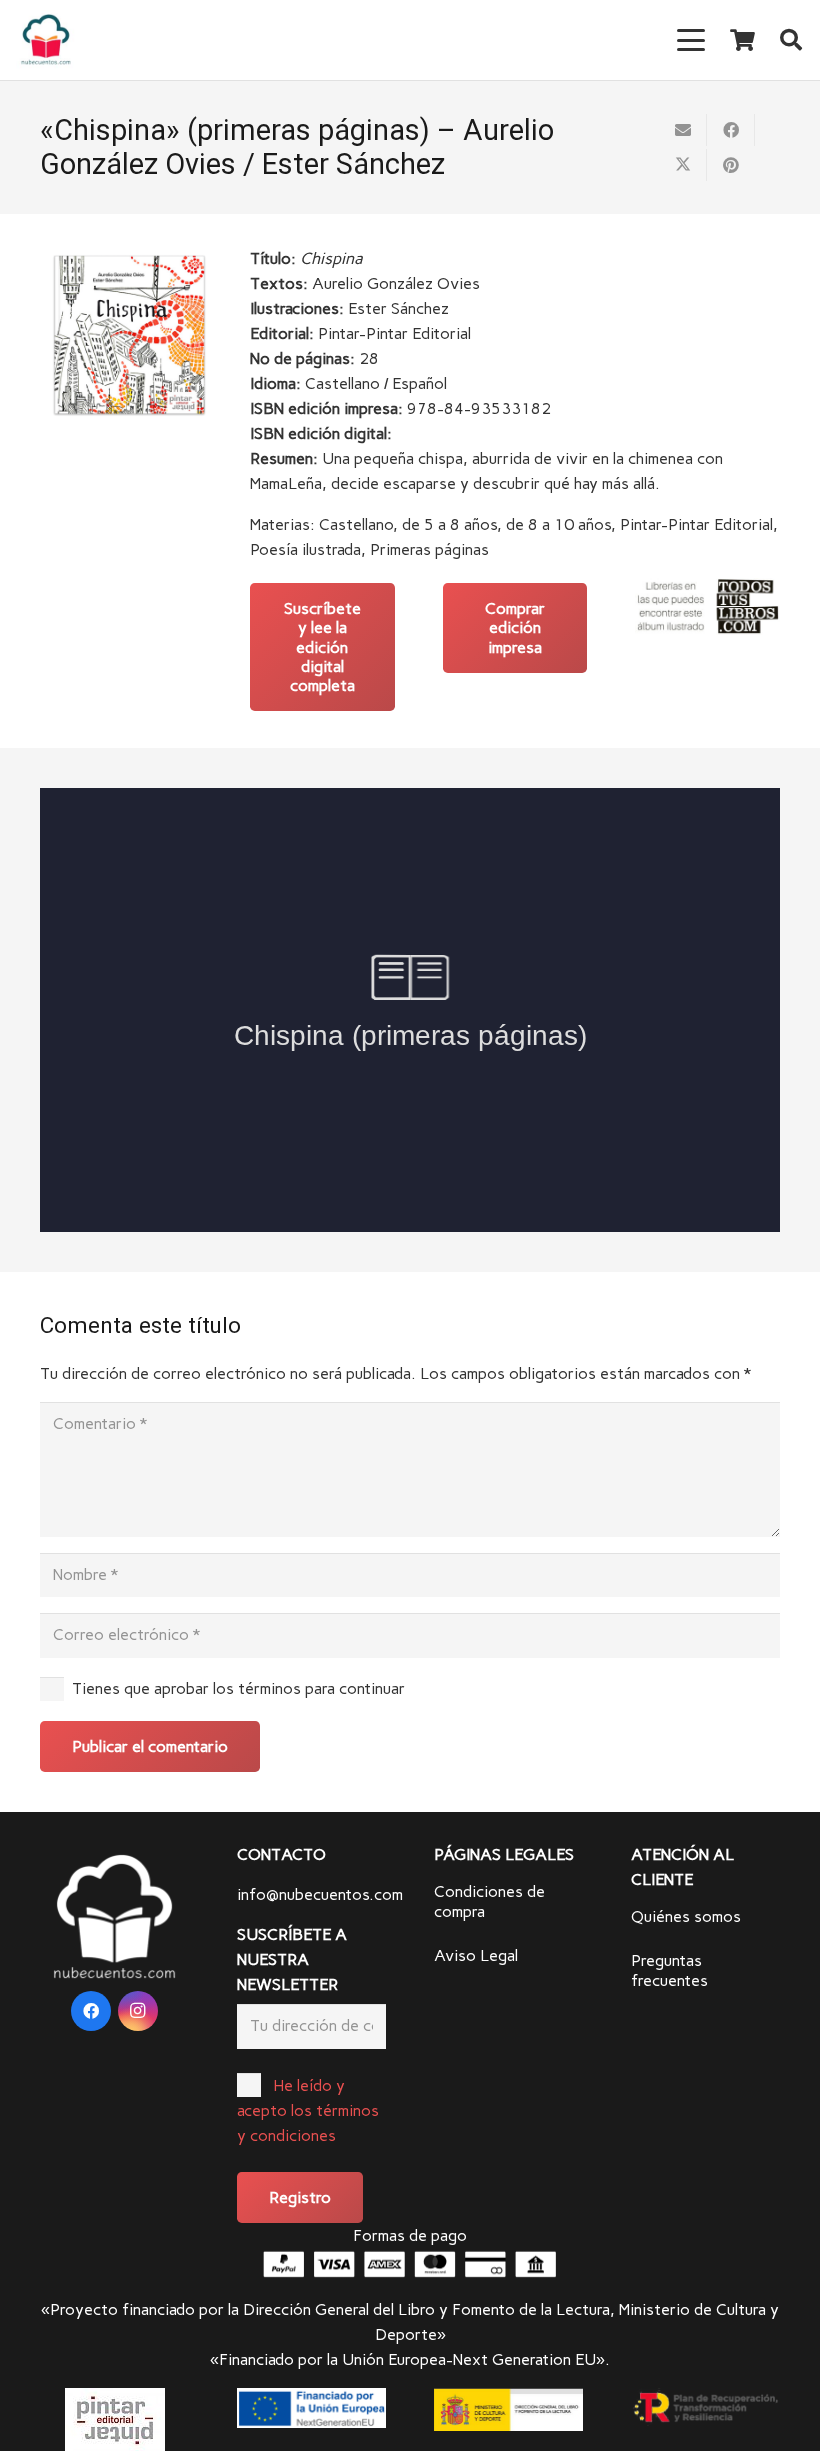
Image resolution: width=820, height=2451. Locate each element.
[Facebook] (91, 2011)
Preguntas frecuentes (669, 1970)
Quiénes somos (686, 1916)
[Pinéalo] (731, 165)
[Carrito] (742, 40)
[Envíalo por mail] (683, 130)
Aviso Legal (476, 1955)
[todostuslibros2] (707, 606)
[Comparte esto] (731, 130)
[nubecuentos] (46, 40)
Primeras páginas (429, 549)
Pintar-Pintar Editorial (696, 524)
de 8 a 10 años (558, 524)
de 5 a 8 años (449, 524)
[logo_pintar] (114, 2419)
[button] (692, 40)
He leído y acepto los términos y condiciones (308, 2110)
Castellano (356, 524)
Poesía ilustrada (305, 549)
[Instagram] (138, 2011)
